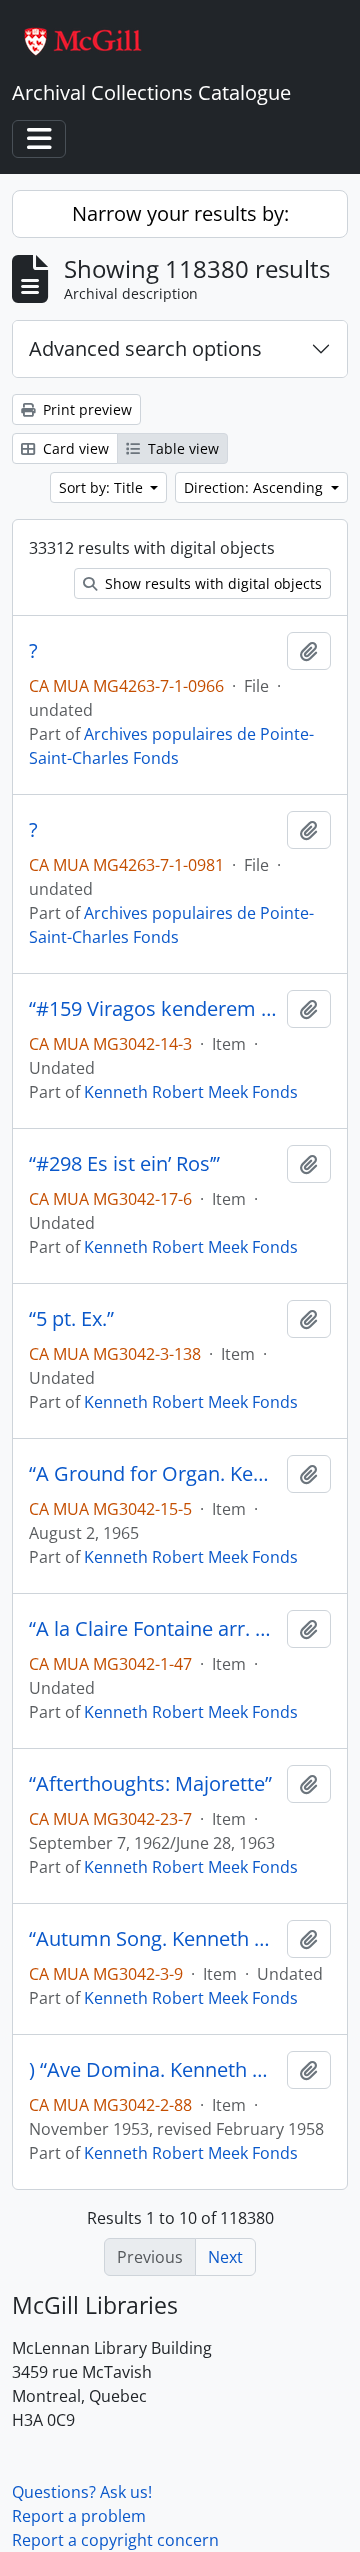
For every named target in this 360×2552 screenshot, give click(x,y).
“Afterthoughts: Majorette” (150, 1784)
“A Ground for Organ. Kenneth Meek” (154, 1474)
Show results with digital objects (211, 583)
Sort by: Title (103, 487)
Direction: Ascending (255, 487)
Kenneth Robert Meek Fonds (191, 1092)
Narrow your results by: (180, 213)
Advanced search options (145, 348)
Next (225, 2257)
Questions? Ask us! (82, 2492)
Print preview (85, 409)
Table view (181, 448)
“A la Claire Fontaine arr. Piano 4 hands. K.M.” (154, 1629)
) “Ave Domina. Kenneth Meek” (154, 2070)
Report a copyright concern (115, 2540)
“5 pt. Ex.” (71, 1319)
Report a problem (79, 2516)
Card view (74, 448)
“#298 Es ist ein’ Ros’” (124, 1164)
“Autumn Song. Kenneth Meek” (154, 1939)
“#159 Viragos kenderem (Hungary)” (154, 1009)
